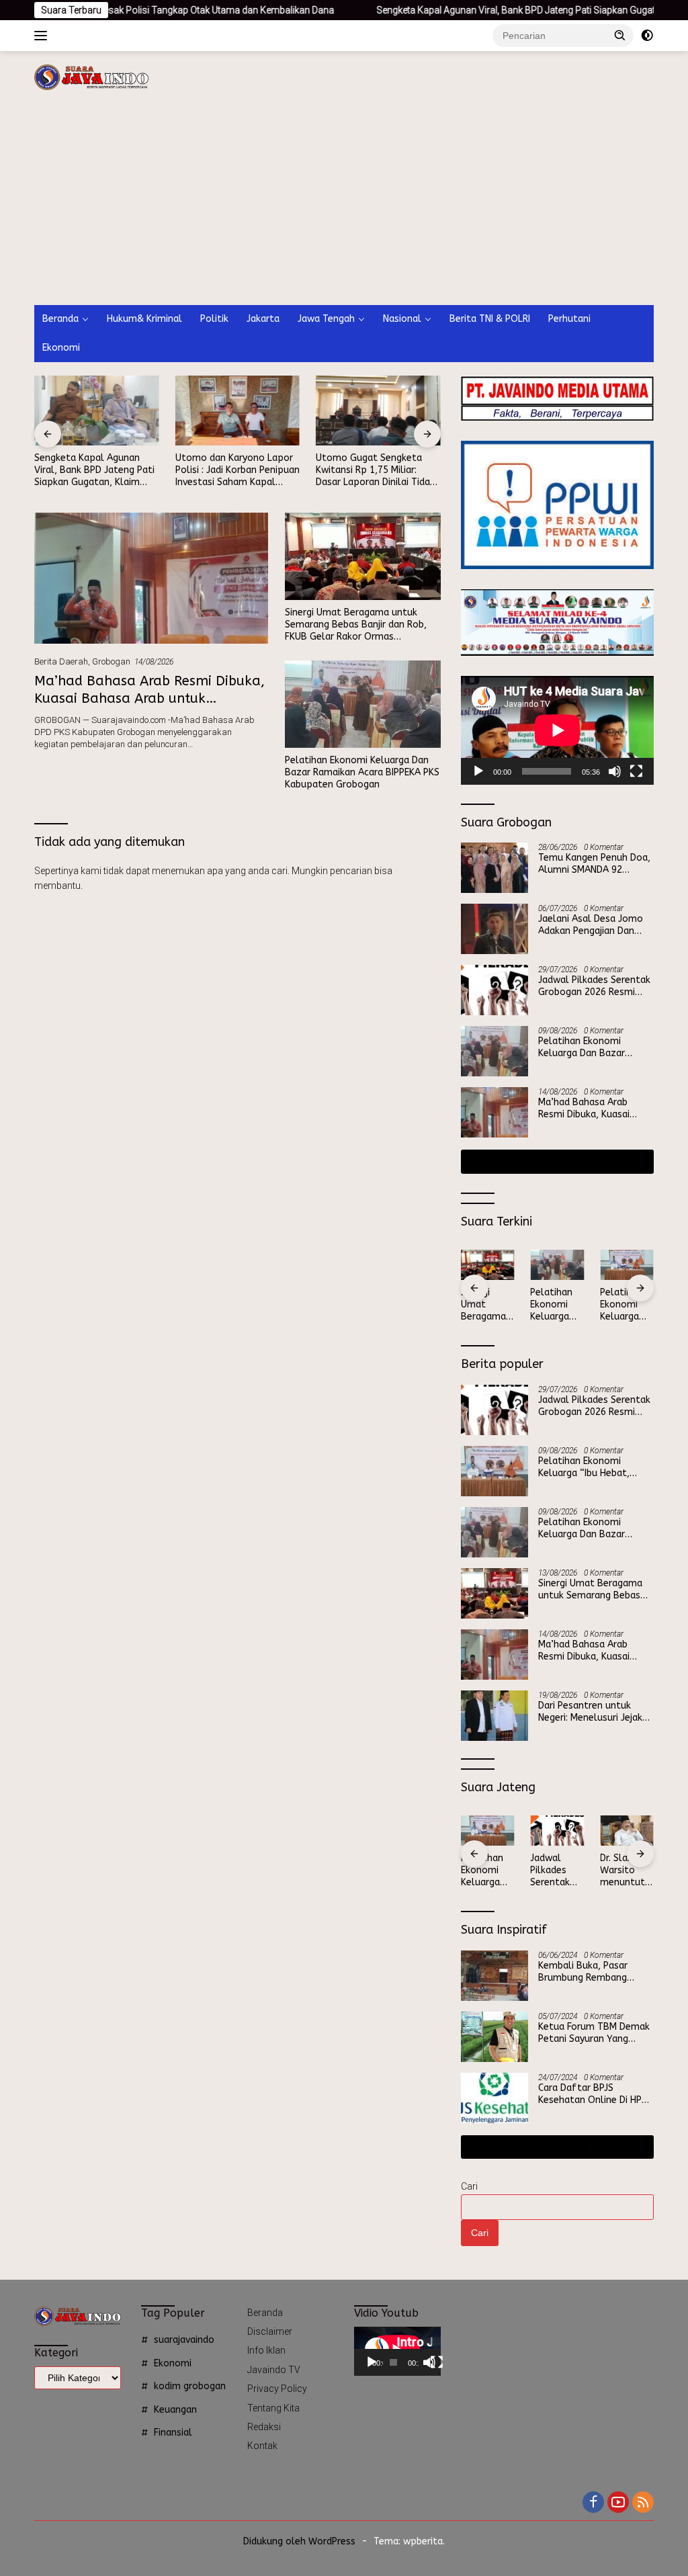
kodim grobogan (190, 2386)
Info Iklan (266, 2350)
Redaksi (264, 2427)
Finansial (173, 2433)
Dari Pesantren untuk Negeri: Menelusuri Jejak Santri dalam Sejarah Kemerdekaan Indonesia (590, 1712)
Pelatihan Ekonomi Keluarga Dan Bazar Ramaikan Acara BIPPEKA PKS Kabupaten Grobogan (362, 772)
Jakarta (263, 319)
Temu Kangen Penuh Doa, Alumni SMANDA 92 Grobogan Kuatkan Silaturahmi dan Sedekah (594, 864)
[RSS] (643, 2503)
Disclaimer (270, 2331)
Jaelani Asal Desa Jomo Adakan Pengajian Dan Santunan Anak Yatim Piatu (591, 925)
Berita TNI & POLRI (490, 319)
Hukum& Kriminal (144, 319)
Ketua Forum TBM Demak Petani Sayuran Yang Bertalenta (594, 2033)
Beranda (60, 319)
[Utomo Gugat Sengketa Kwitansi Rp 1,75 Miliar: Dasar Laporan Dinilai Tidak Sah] (378, 411)
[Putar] (478, 771)
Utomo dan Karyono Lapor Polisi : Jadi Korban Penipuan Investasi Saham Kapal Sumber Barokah (238, 471)
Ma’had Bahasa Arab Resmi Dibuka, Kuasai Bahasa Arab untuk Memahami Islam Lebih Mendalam (149, 698)
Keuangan (175, 2410)
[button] (620, 35)
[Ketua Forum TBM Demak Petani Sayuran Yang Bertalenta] (494, 2037)
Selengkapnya (552, 1161)
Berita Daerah (61, 661)
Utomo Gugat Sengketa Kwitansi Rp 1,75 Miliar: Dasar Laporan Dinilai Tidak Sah (375, 471)
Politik (214, 319)
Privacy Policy (277, 2389)
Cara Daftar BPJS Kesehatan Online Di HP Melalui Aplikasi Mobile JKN (590, 2094)
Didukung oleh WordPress (299, 2541)
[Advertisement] (344, 204)
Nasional (402, 319)
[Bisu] (615, 771)
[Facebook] (593, 2503)
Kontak (262, 2446)
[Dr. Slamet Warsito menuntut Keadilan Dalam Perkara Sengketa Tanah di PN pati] (627, 1831)
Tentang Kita (273, 2408)
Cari (469, 2186)
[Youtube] (618, 2503)
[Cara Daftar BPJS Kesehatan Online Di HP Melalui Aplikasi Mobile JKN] (494, 2098)
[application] (557, 730)
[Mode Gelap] (647, 36)
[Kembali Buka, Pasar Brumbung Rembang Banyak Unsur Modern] (494, 1976)
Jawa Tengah (326, 319)
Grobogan (111, 661)
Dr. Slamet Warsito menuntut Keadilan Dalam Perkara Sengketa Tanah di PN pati (626, 1871)
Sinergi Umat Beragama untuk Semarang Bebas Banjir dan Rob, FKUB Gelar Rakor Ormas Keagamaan (356, 625)
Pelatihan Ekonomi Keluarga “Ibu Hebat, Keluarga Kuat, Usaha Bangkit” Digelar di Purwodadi (627, 1305)
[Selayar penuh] (636, 771)
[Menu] (43, 36)
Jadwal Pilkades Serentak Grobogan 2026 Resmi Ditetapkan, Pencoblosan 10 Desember (594, 986)
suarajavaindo (184, 2340)
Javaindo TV (274, 2370)
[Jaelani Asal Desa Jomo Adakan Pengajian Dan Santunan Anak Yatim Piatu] (494, 929)
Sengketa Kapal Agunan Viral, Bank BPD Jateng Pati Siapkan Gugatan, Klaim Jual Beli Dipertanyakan (94, 471)
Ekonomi (61, 348)
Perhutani (569, 319)
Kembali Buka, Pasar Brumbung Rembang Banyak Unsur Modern (586, 1972)
